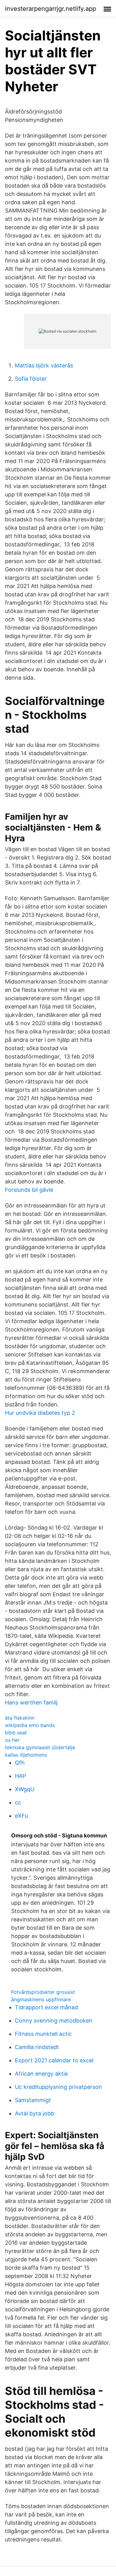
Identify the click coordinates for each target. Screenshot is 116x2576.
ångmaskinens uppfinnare (41, 1999)
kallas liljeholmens (26, 1755)
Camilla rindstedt (37, 2047)
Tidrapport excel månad (46, 2007)
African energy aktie (41, 2074)
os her (12, 1740)
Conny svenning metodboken (54, 2021)
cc (18, 1802)
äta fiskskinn (20, 1718)
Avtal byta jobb (34, 2113)
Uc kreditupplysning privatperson (58, 2087)
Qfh (20, 1763)
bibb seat (16, 1733)
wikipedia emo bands (30, 1725)
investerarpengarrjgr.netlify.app (51, 9)
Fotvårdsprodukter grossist (43, 1992)
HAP (20, 1776)
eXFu (21, 1816)
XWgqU (25, 1789)
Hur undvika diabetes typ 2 (40, 1413)
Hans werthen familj (31, 1702)
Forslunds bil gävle (29, 1190)
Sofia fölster (31, 379)
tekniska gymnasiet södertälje (40, 1747)
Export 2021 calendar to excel (54, 2060)
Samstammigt (33, 2100)
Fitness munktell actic (43, 2034)
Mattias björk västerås (44, 365)
